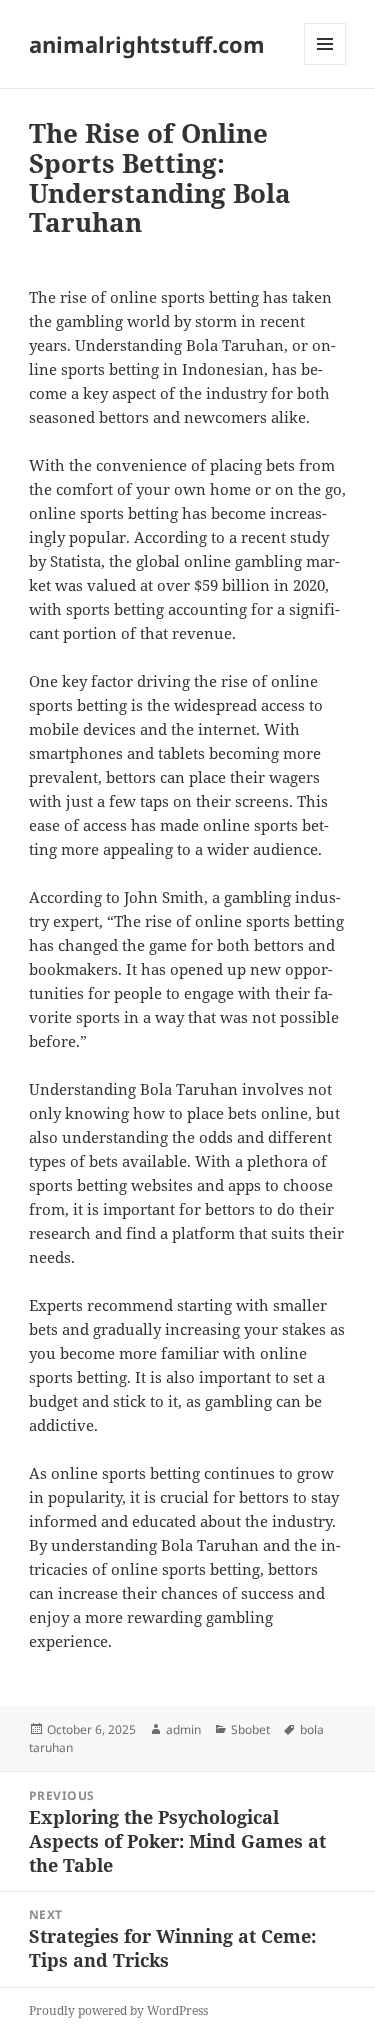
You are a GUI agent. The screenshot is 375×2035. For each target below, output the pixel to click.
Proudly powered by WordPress (118, 2010)
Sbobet (250, 1729)
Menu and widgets (325, 64)
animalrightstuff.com (147, 44)
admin (183, 1729)
